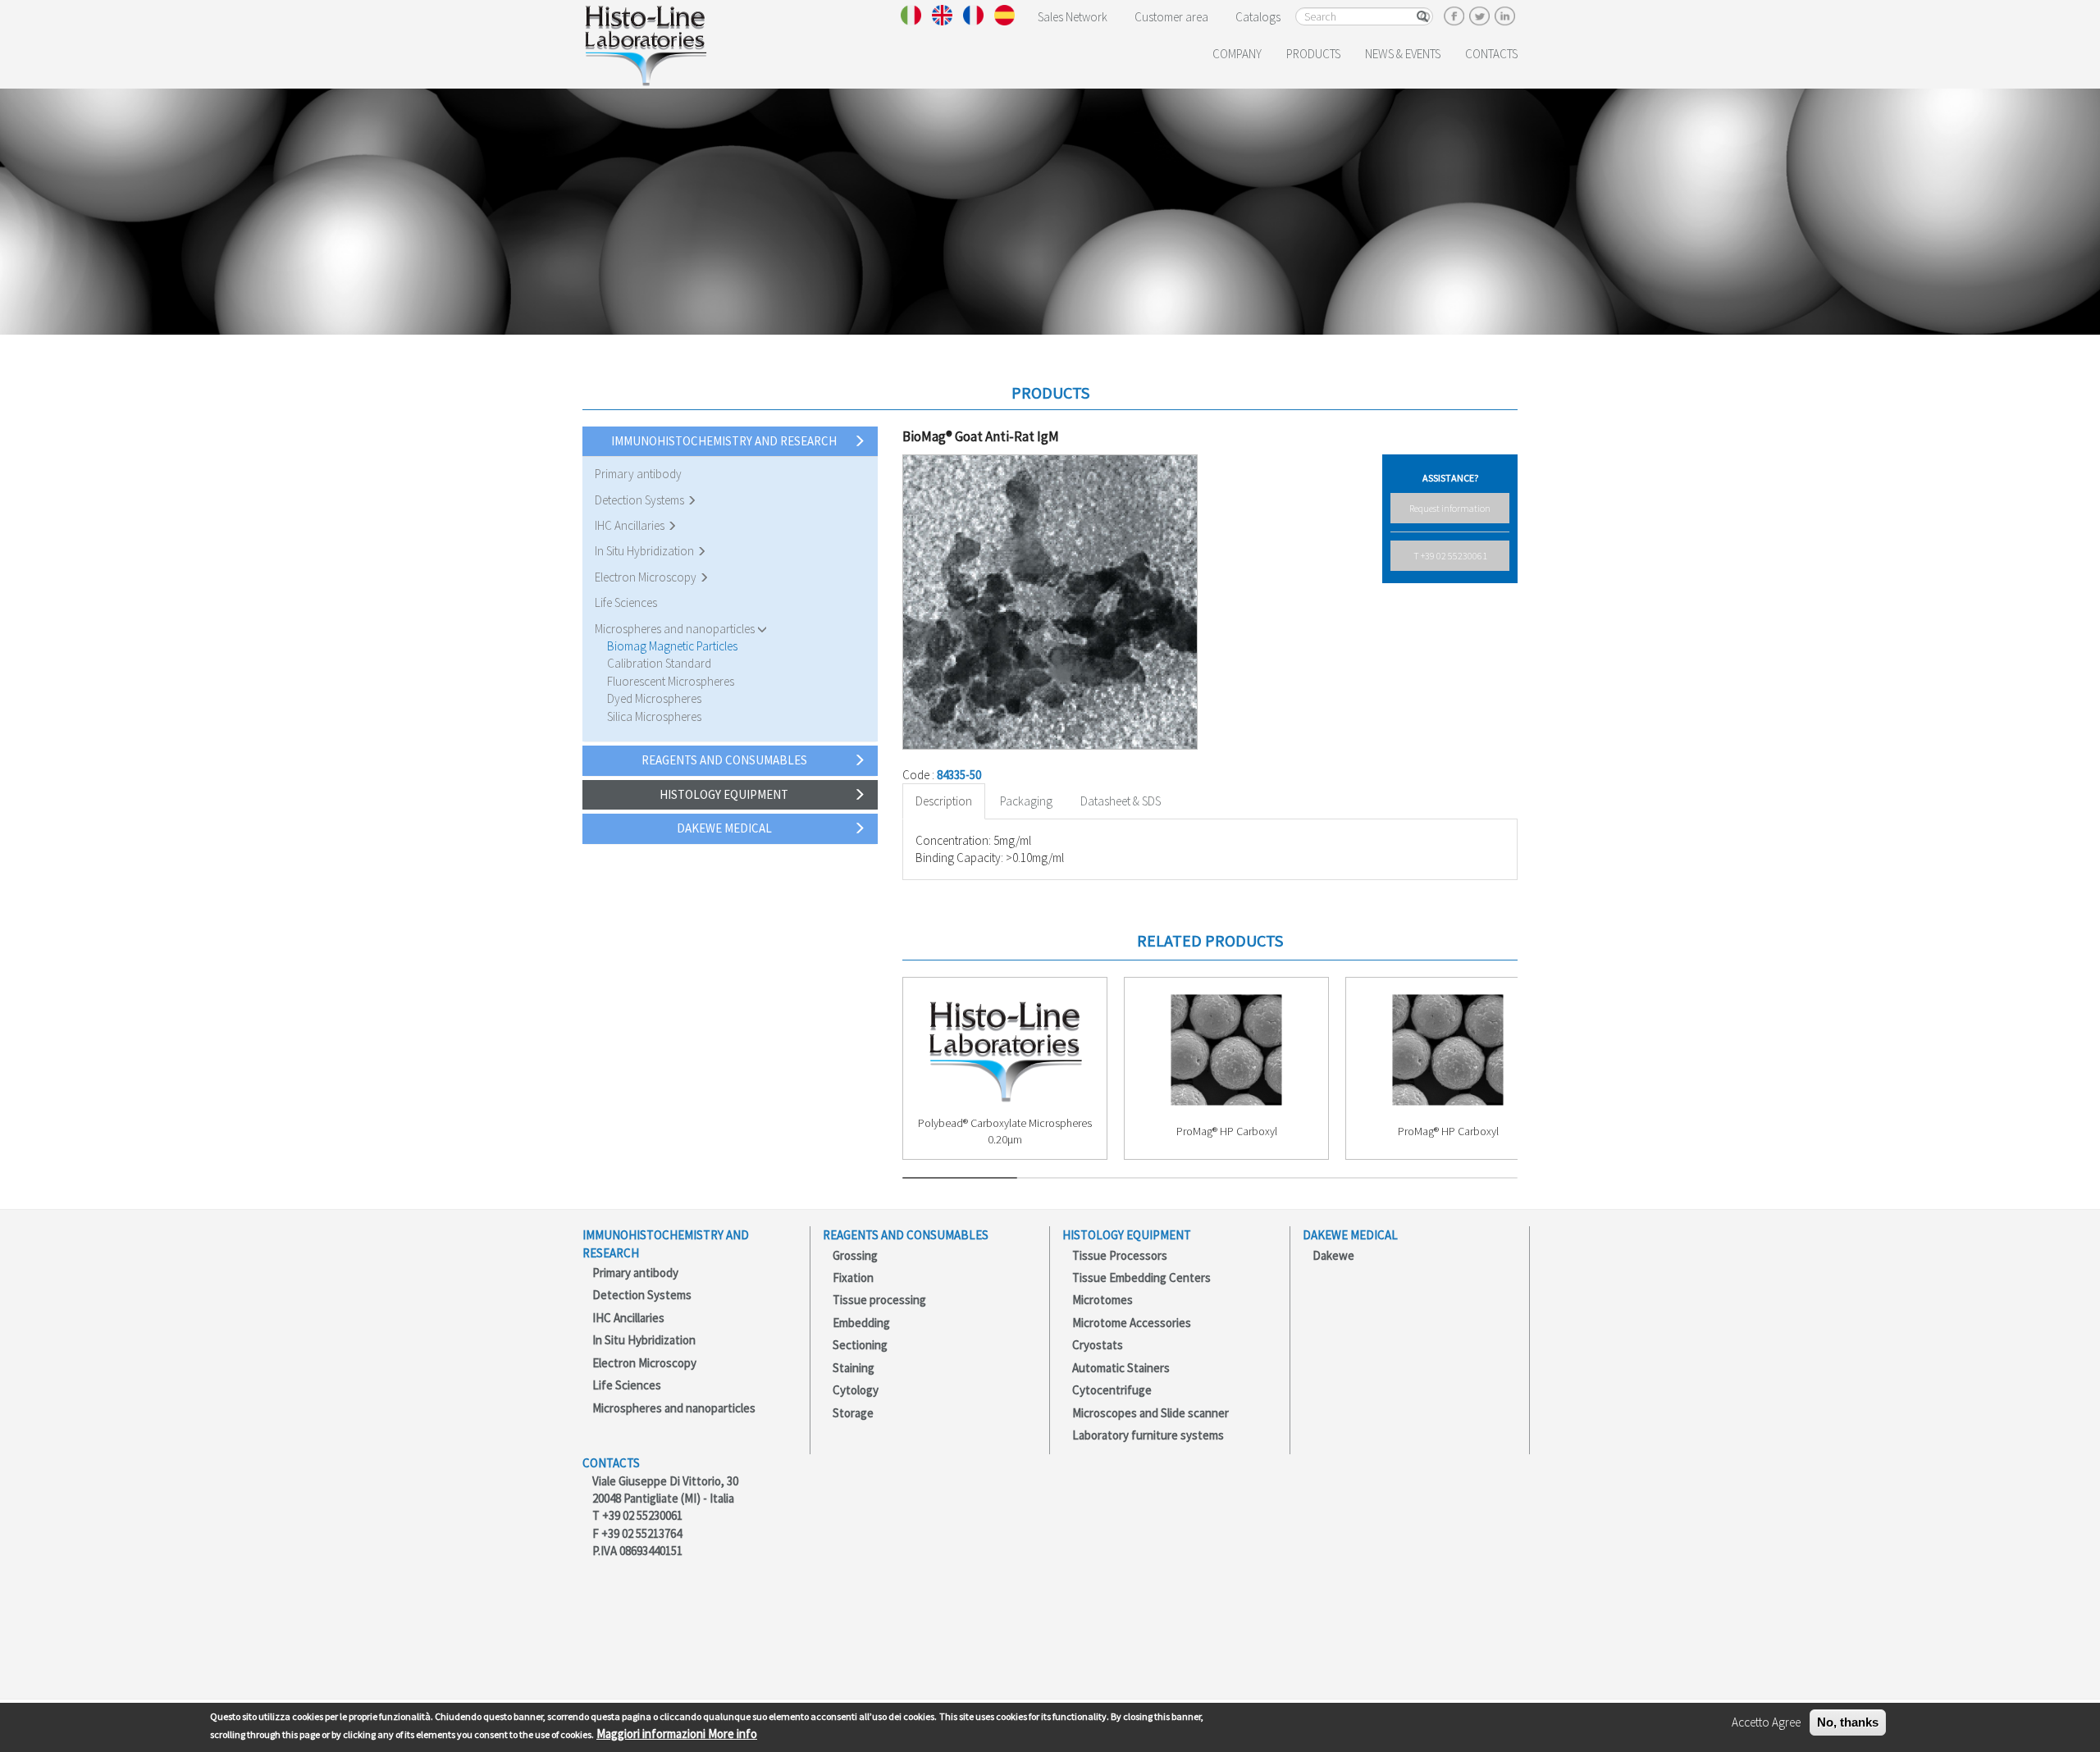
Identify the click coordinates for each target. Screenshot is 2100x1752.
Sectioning (860, 1345)
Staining (854, 1368)
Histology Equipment (724, 794)
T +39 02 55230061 (1450, 556)
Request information (1450, 508)
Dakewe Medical (724, 828)
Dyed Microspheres (654, 698)
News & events (1403, 54)
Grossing (855, 1255)
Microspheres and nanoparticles (676, 629)
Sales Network (1073, 17)
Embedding (861, 1323)
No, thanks (1848, 1722)
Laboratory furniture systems (1148, 1435)
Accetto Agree (1766, 1722)
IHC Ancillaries (631, 525)
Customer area (1171, 17)
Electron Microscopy (647, 577)
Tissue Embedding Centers (1141, 1277)
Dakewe (1333, 1255)
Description (944, 801)
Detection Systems (641, 500)
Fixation (853, 1277)
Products (1313, 54)
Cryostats (1098, 1345)
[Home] (645, 42)
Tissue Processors (1120, 1255)
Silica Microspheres (654, 716)
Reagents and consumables (724, 760)
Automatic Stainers (1121, 1368)
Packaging (1026, 801)
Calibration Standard (659, 663)
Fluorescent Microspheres (671, 681)
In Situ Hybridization (646, 551)
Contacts (1491, 54)
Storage (853, 1413)
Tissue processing (879, 1300)
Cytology (856, 1390)
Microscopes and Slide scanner (1150, 1413)
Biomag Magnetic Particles (672, 646)
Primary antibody (638, 474)
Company (1237, 54)
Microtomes (1102, 1300)
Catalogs (1258, 17)
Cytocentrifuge (1112, 1390)
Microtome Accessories (1132, 1323)
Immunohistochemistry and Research (724, 441)
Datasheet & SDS (1121, 801)
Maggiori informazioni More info (677, 1734)
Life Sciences (626, 602)
